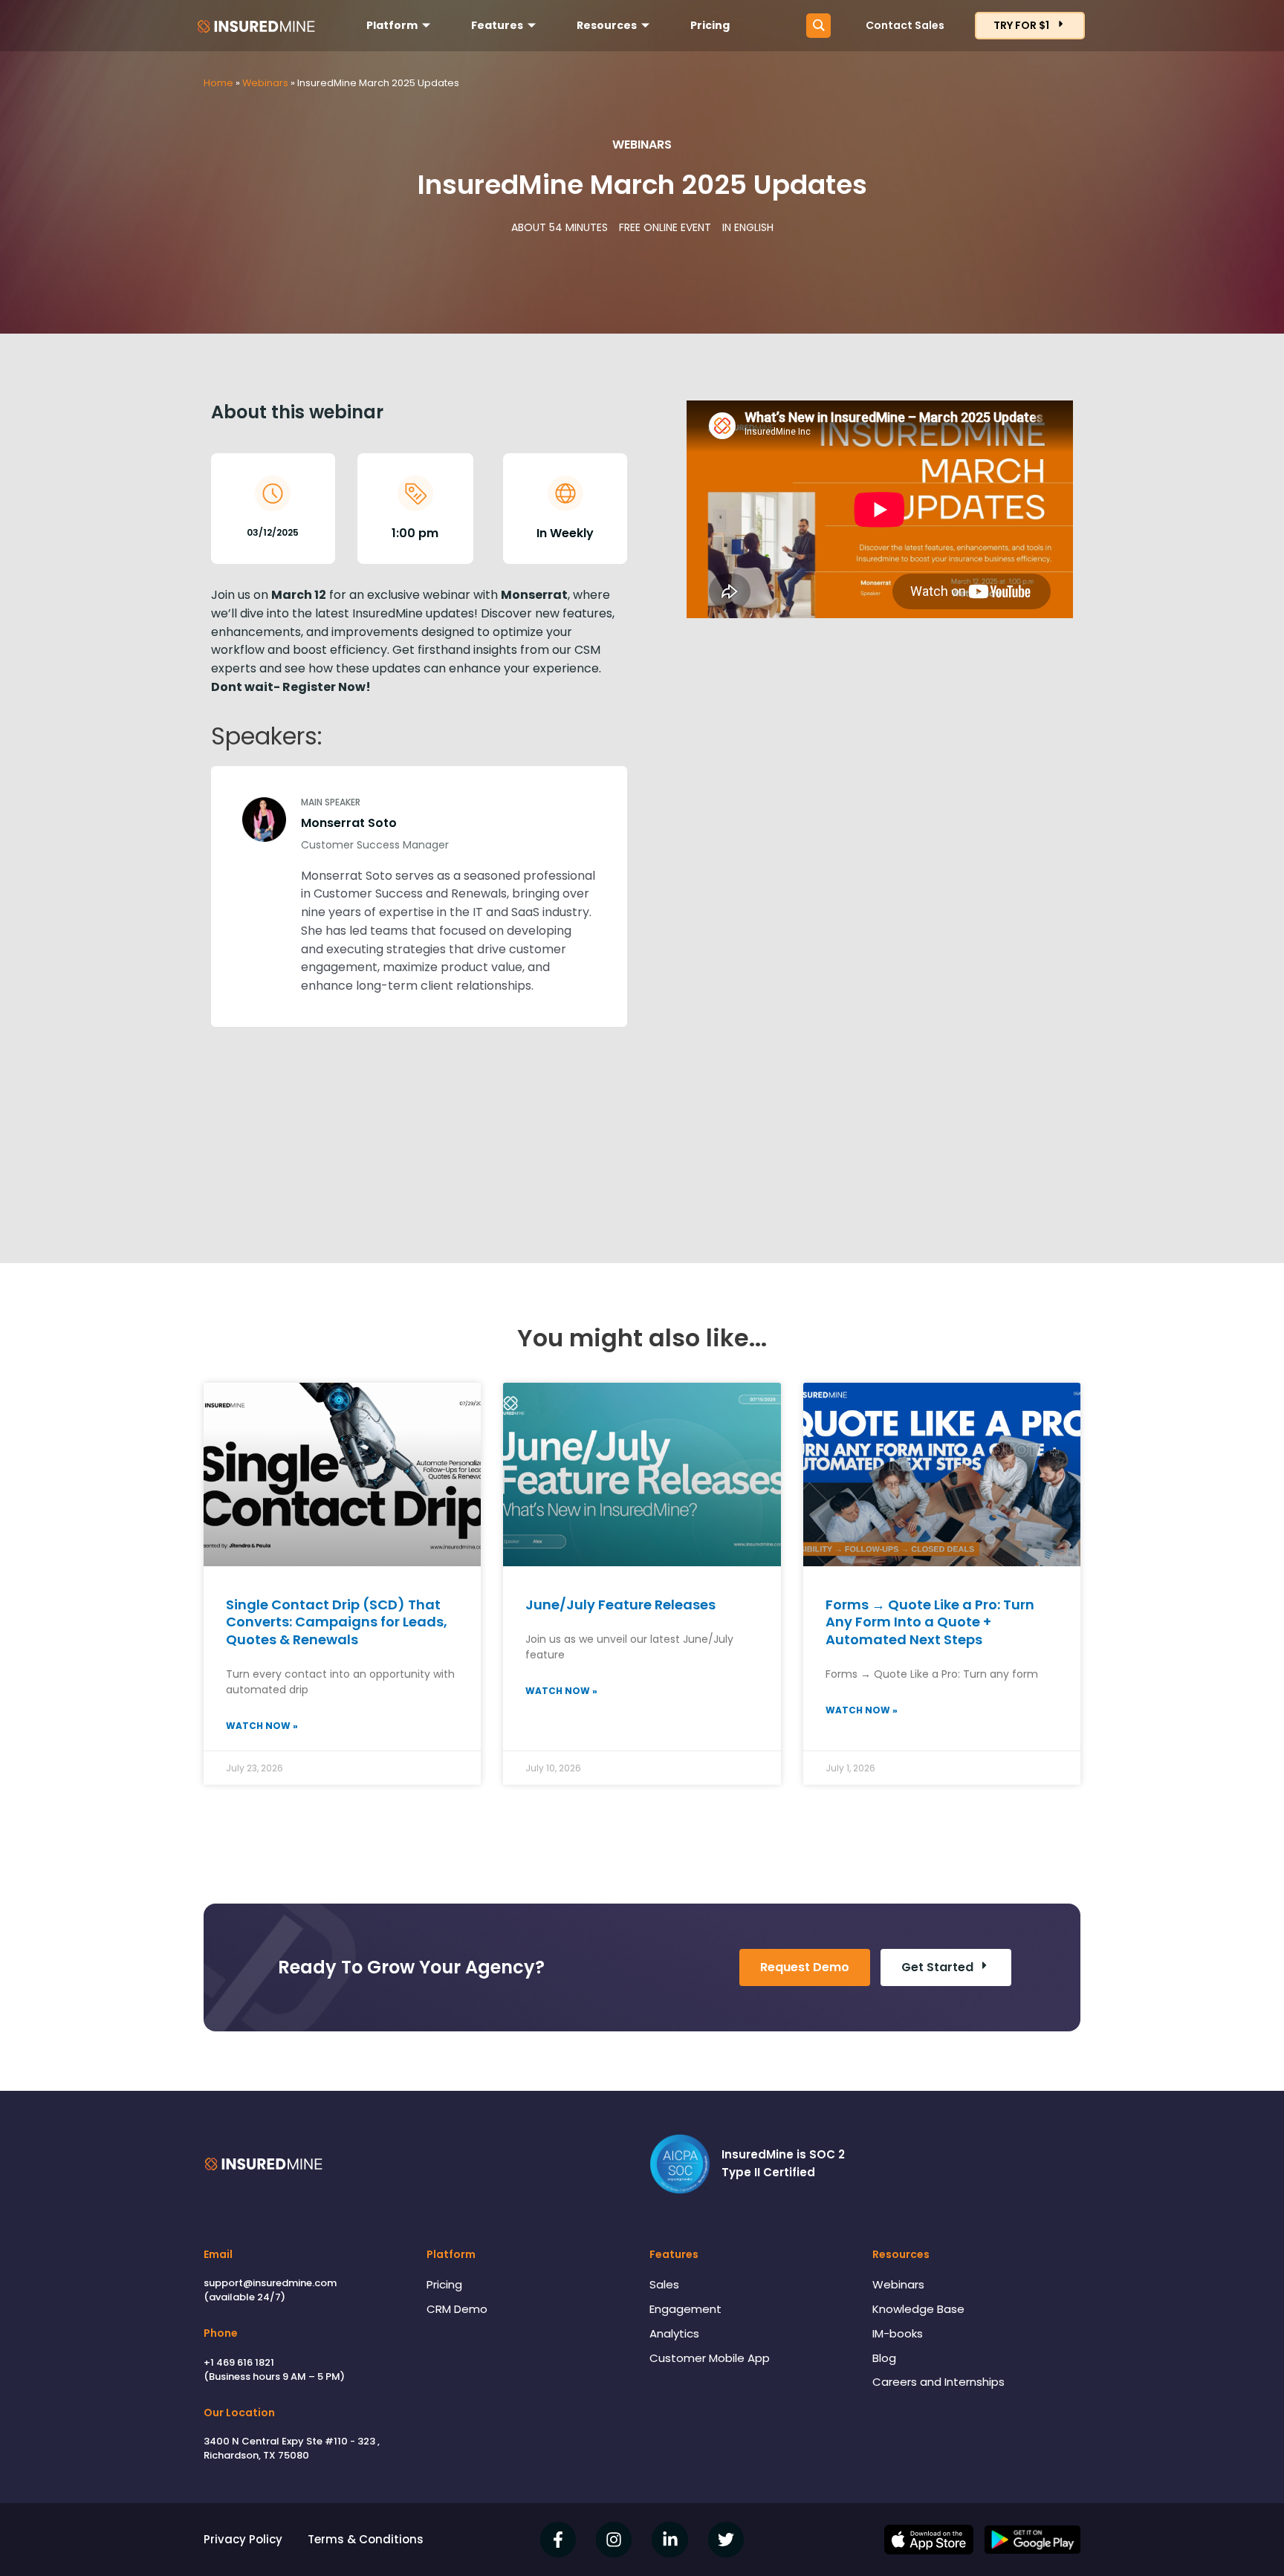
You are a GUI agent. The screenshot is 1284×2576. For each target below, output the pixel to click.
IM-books (898, 2333)
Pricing (710, 25)
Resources (607, 25)
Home (218, 83)
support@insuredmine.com (270, 2283)
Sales (664, 2284)
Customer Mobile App (710, 2358)
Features (497, 25)
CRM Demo (457, 2309)
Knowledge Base (918, 2309)
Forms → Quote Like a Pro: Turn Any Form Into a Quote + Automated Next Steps (930, 1622)
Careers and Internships (938, 2382)
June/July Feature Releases (620, 1605)
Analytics (674, 2333)
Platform (392, 25)
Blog (884, 2358)
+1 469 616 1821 (239, 2362)
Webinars (265, 83)
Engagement (685, 2309)
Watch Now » (262, 1726)
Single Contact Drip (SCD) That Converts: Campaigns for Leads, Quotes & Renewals (337, 1622)
